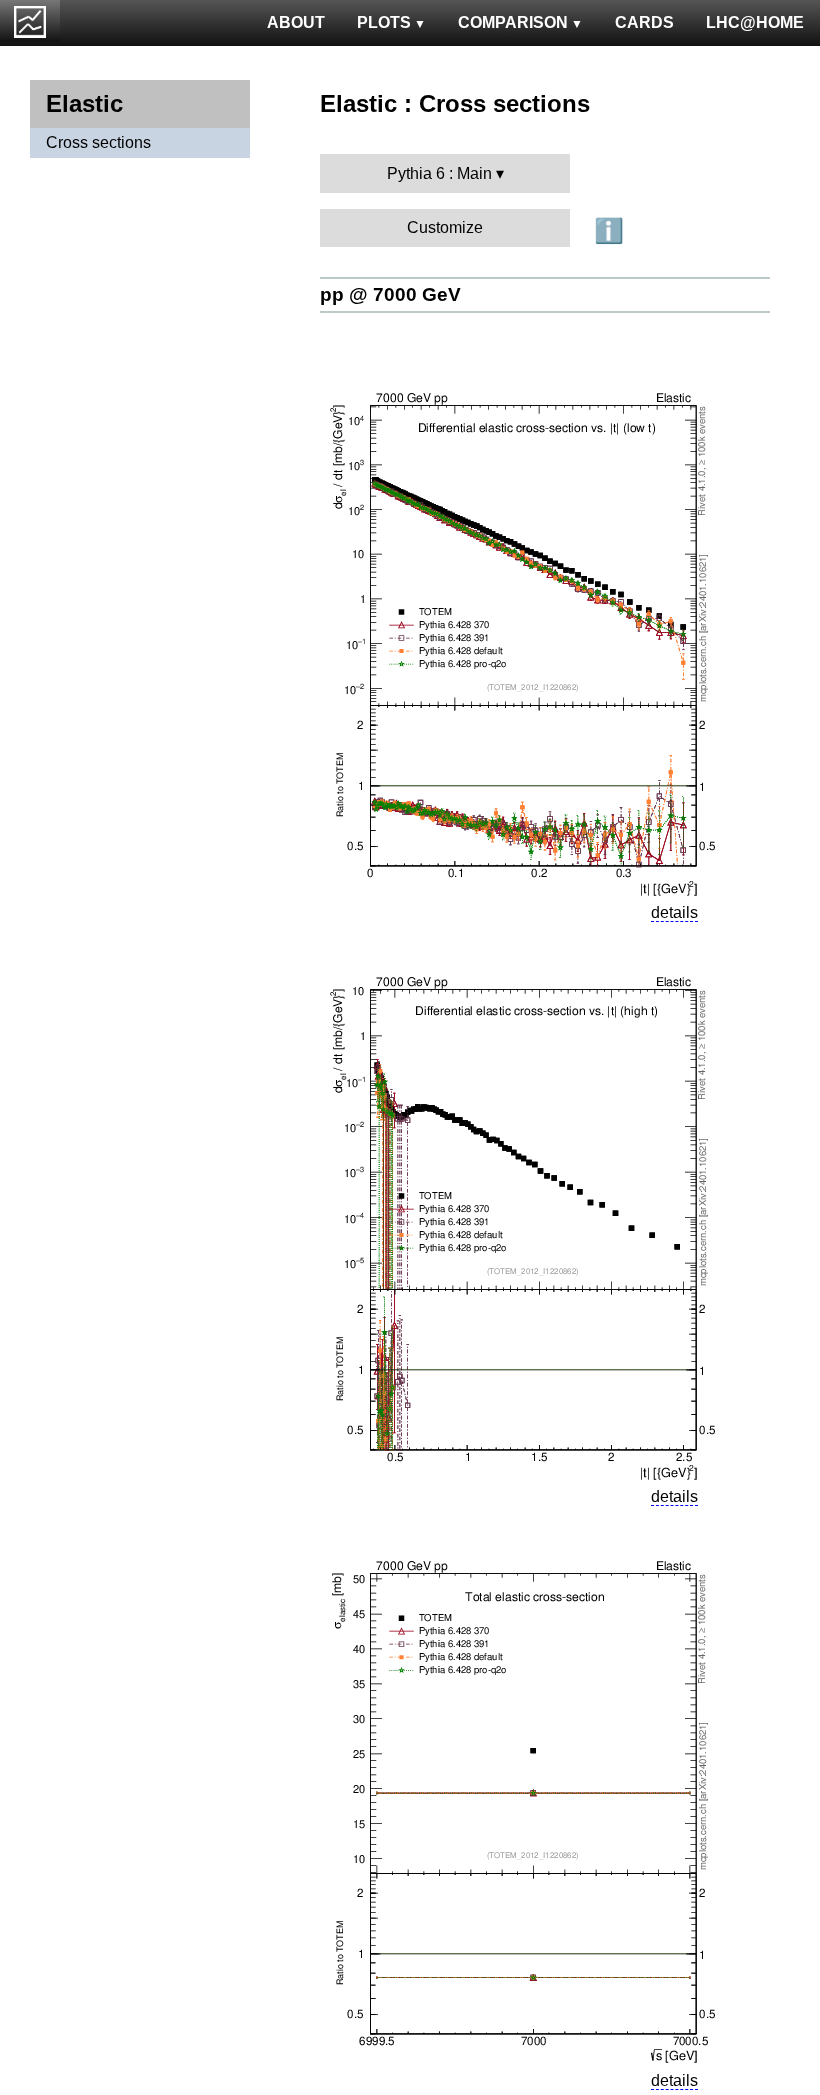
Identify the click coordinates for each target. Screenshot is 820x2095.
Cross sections (98, 142)
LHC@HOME (755, 22)
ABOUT (296, 22)
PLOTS (384, 22)
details (674, 912)
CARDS (644, 22)
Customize (445, 227)
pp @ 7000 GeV (390, 294)
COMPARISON (513, 22)
